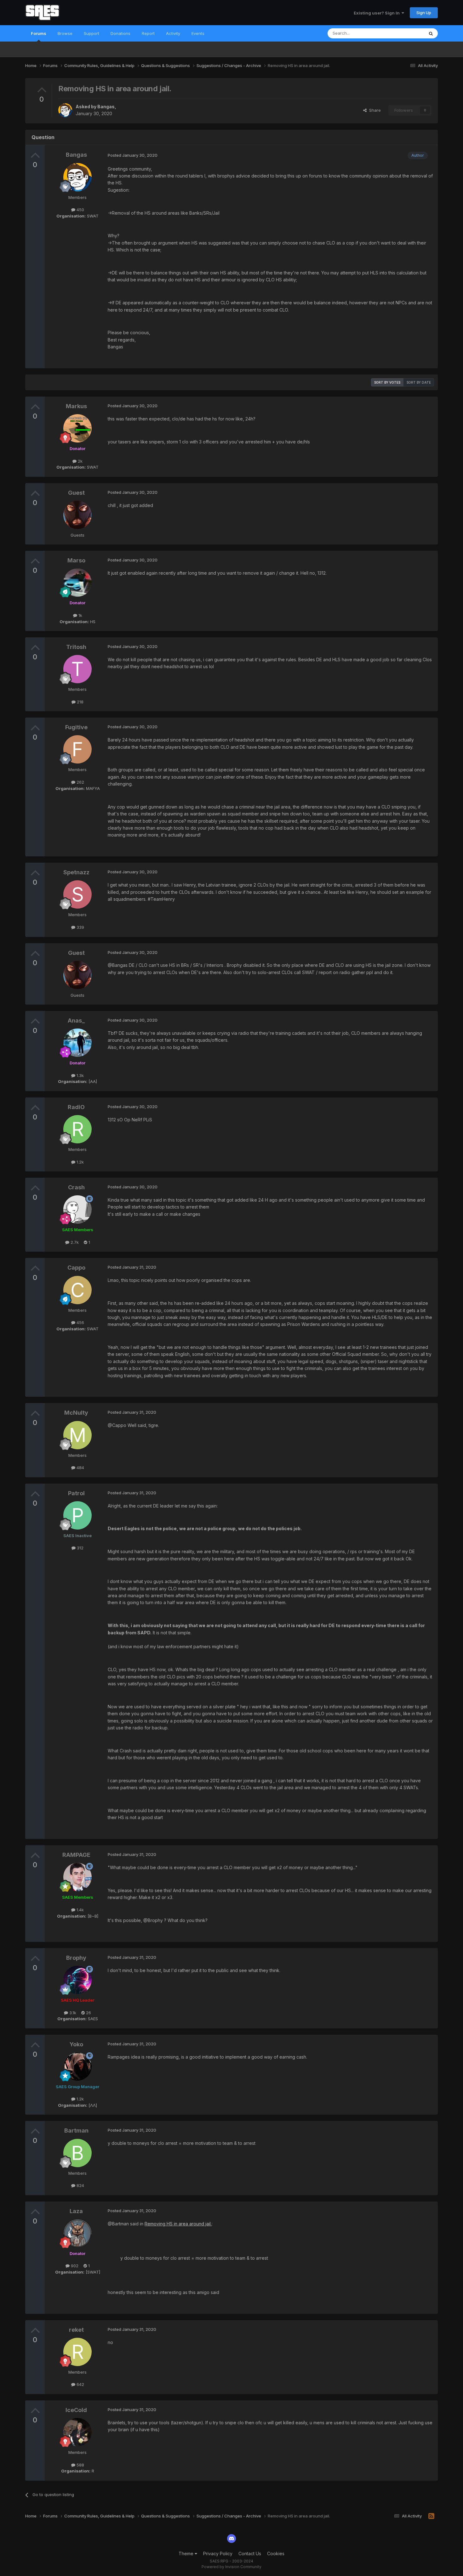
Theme (187, 2553)
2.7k (74, 1242)
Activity (173, 33)
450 (80, 210)
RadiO (76, 1107)
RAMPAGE (76, 1855)
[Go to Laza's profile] (77, 2233)
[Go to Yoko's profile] (77, 2066)
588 (80, 2465)
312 (80, 1548)
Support (91, 33)
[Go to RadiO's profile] (77, 1129)
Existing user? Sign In (378, 13)
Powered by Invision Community (231, 2567)
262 (80, 782)
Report (148, 33)
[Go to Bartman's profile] (77, 2153)
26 (88, 2013)
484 (80, 1468)
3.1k (72, 2013)
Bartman (76, 2131)
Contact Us (250, 2553)
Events (198, 33)
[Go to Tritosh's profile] (77, 669)
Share (374, 110)
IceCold (76, 2410)
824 (80, 2185)
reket (76, 2330)
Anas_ (76, 1020)
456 (80, 1322)
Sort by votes (387, 382)
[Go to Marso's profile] (77, 583)
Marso (76, 560)
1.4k (80, 1910)
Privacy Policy (218, 2553)
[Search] (431, 33)
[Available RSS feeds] (431, 2516)
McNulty (76, 1413)
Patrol (76, 1493)
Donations (120, 33)
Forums (39, 33)
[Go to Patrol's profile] (77, 1515)
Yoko (76, 2044)
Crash (76, 1187)
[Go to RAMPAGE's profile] (77, 1877)
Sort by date (419, 382)
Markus (76, 406)
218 (80, 702)
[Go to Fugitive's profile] (77, 749)
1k (80, 615)
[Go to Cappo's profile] (77, 1290)
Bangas (106, 107)
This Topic (406, 33)
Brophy (76, 1958)
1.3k (80, 1075)
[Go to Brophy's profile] (77, 1980)
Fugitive (76, 727)
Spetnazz (76, 872)
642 (80, 2384)
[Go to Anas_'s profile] (77, 1043)
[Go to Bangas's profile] (65, 110)
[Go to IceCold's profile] (77, 2432)
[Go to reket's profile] (77, 2352)
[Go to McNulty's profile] (77, 1435)
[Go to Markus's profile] (77, 428)
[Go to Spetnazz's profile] (77, 894)
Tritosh (76, 647)
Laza (76, 2211)
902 (74, 2266)
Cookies (276, 2553)
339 (80, 927)
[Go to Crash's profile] (77, 1209)
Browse (65, 33)
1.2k (80, 1162)
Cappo (76, 1268)
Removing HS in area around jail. (178, 2224)
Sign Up (424, 13)
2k (80, 461)
